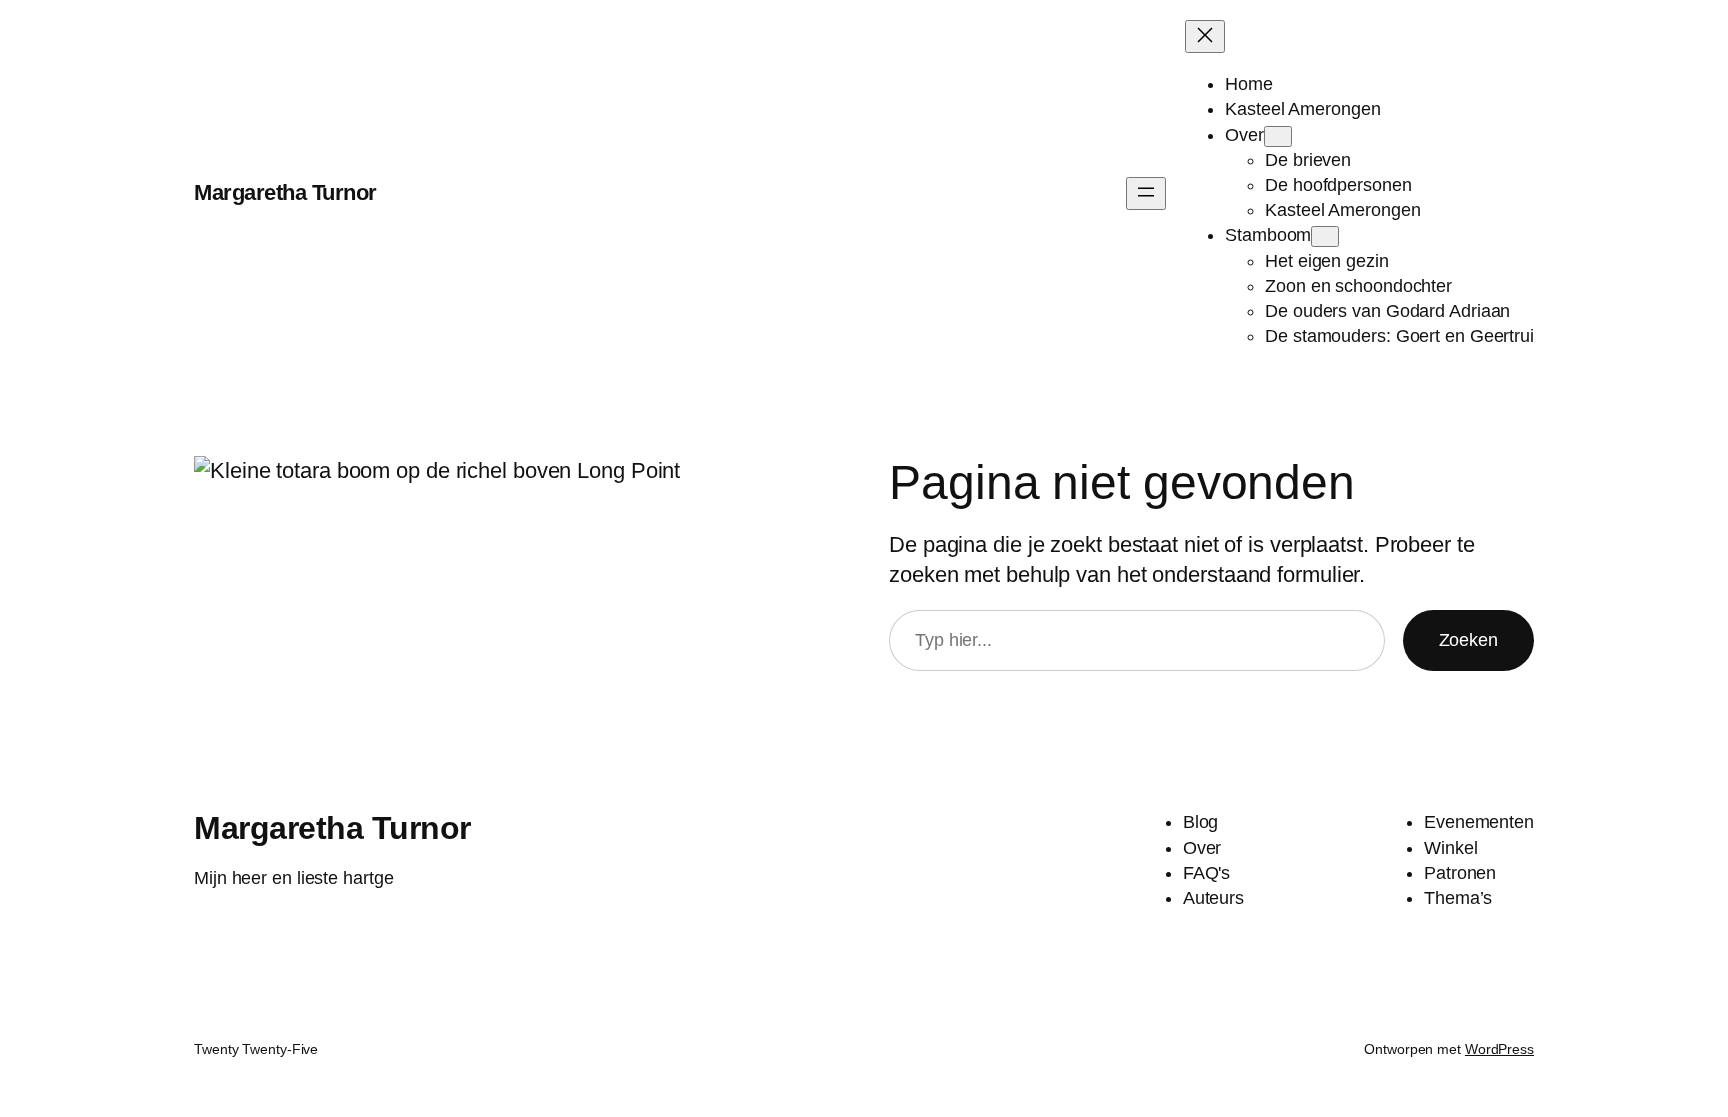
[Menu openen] (1146, 193)
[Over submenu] (1278, 136)
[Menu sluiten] (1205, 36)
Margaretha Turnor (285, 192)
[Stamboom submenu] (1325, 236)
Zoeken (1468, 640)
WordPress (1499, 1049)
